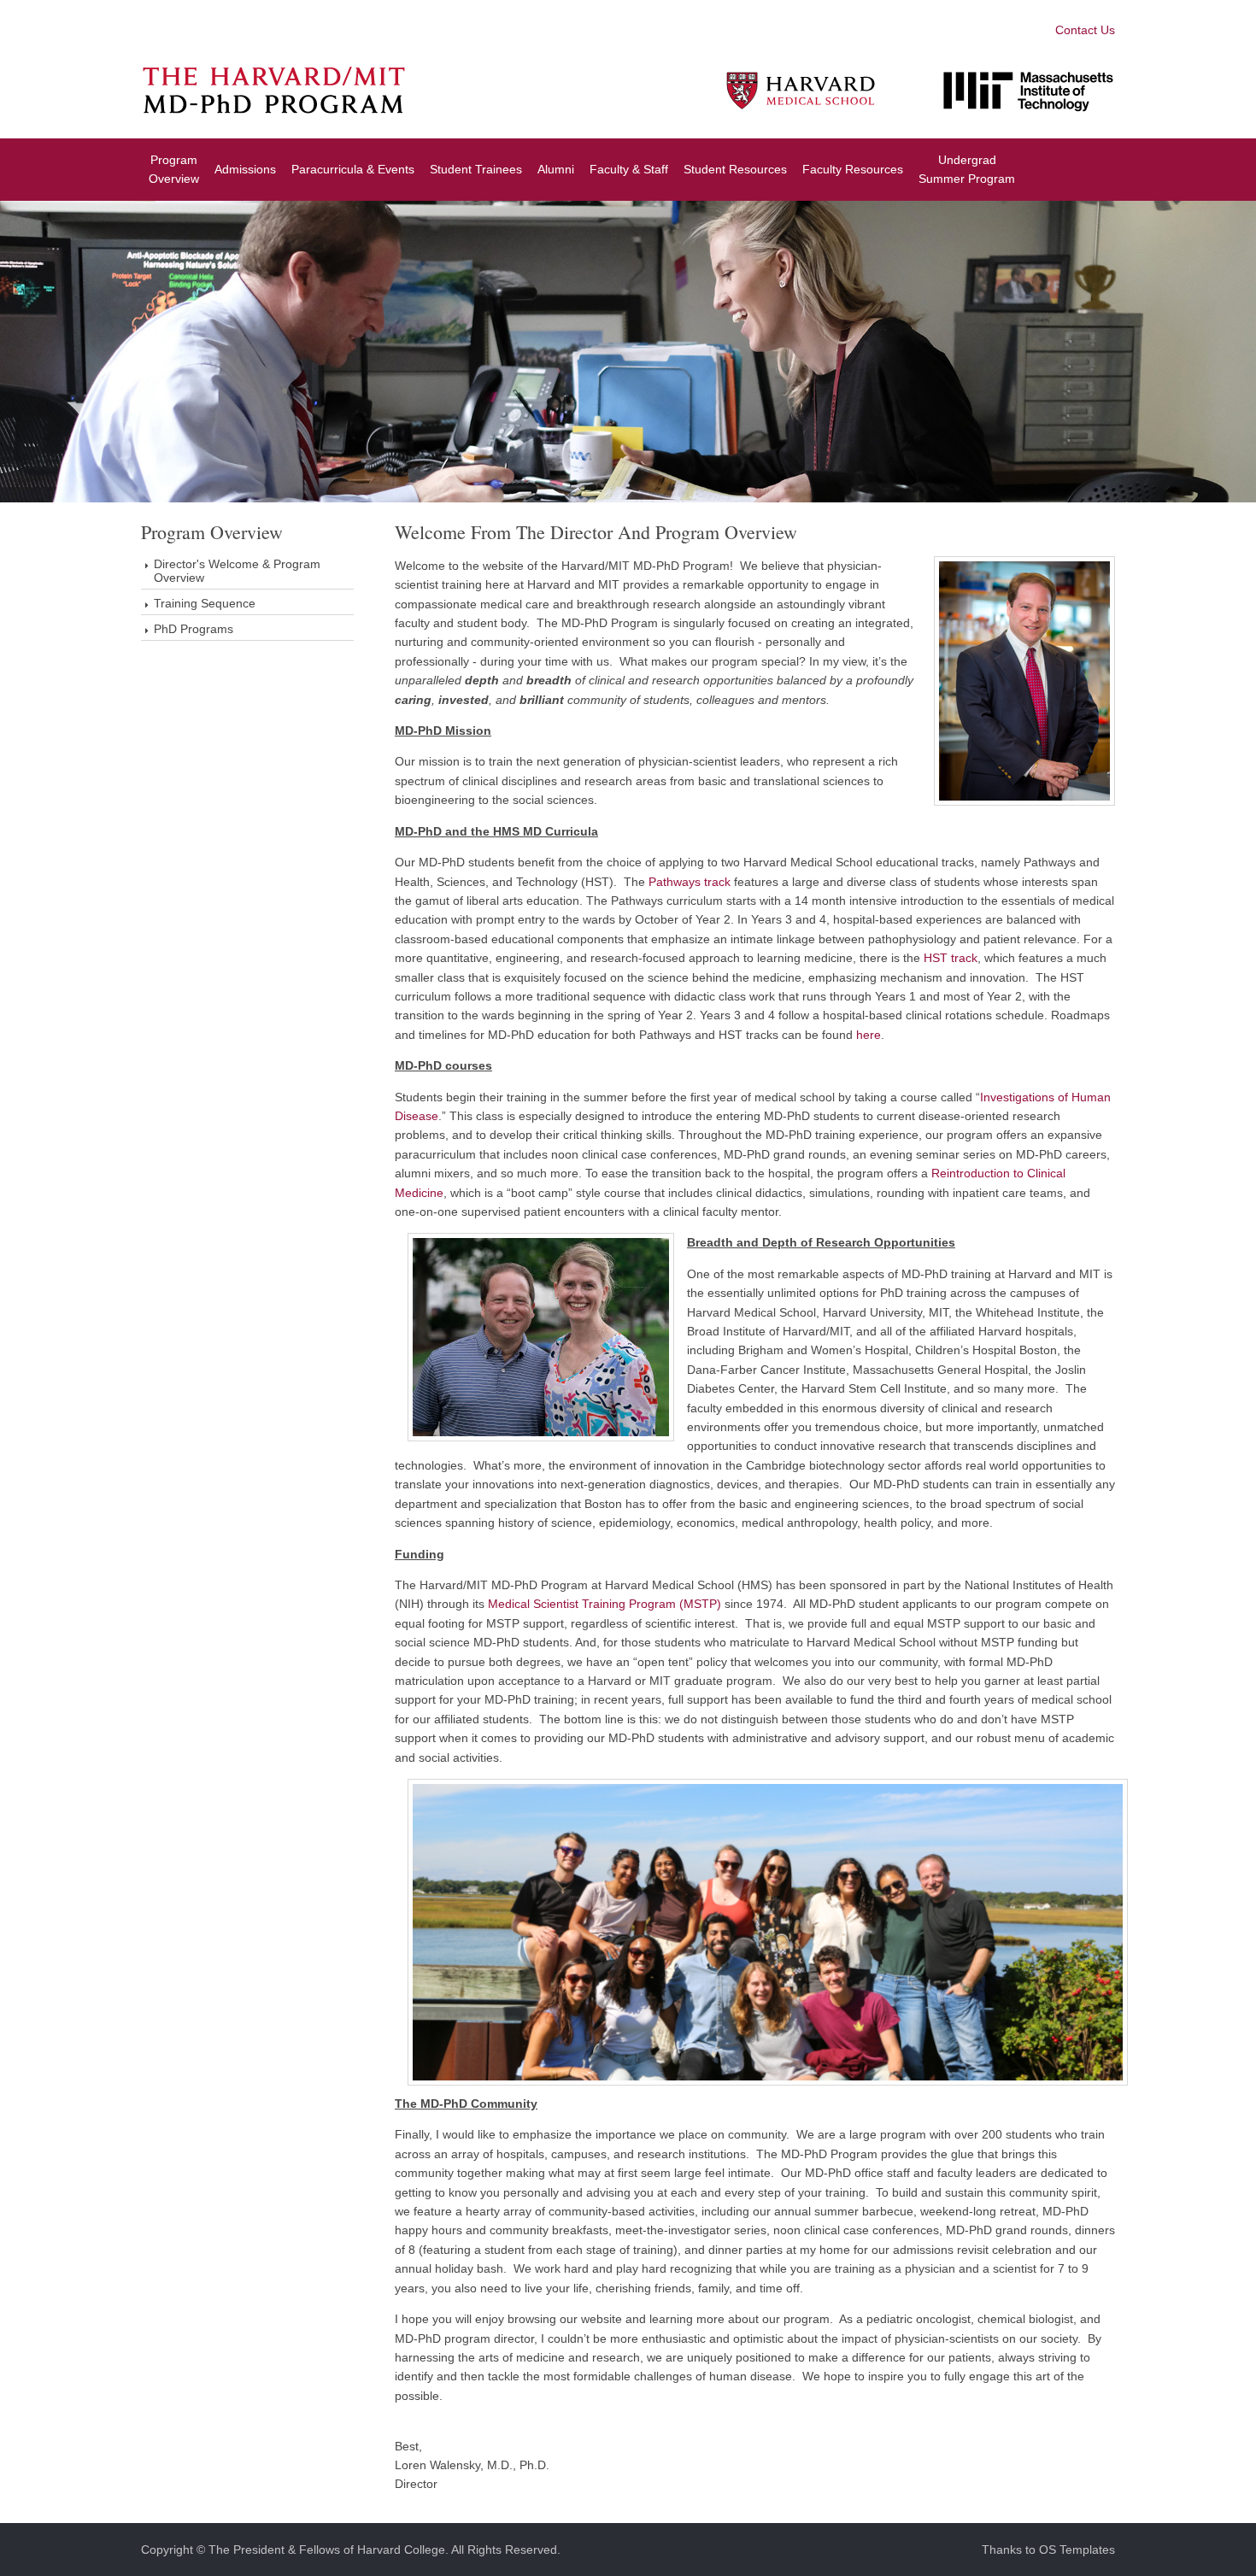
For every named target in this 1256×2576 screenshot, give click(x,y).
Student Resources (735, 169)
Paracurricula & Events (353, 169)
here (869, 1035)
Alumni (556, 169)
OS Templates (1077, 2550)
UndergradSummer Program (967, 169)
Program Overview (174, 169)
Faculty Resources (853, 169)
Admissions (245, 169)
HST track (951, 958)
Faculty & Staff (629, 169)
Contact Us (1085, 30)
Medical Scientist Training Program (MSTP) (605, 1604)
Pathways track (690, 882)
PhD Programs (194, 629)
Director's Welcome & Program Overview (237, 571)
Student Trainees (476, 169)
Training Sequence (205, 603)
